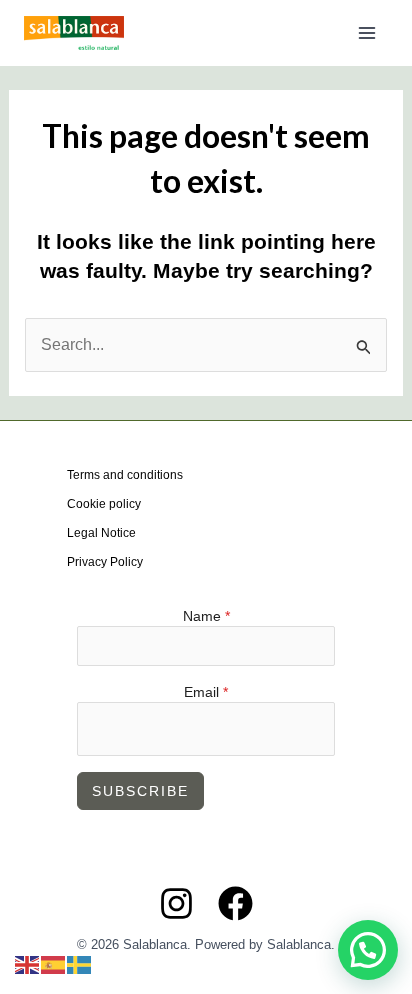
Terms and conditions (125, 475)
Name (206, 616)
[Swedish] (80, 963)
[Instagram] (176, 903)
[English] (28, 963)
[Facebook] (235, 903)
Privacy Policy (105, 562)
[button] (368, 950)
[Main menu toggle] (367, 33)
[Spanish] (54, 963)
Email (206, 692)
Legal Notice (101, 533)
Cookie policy (104, 504)
